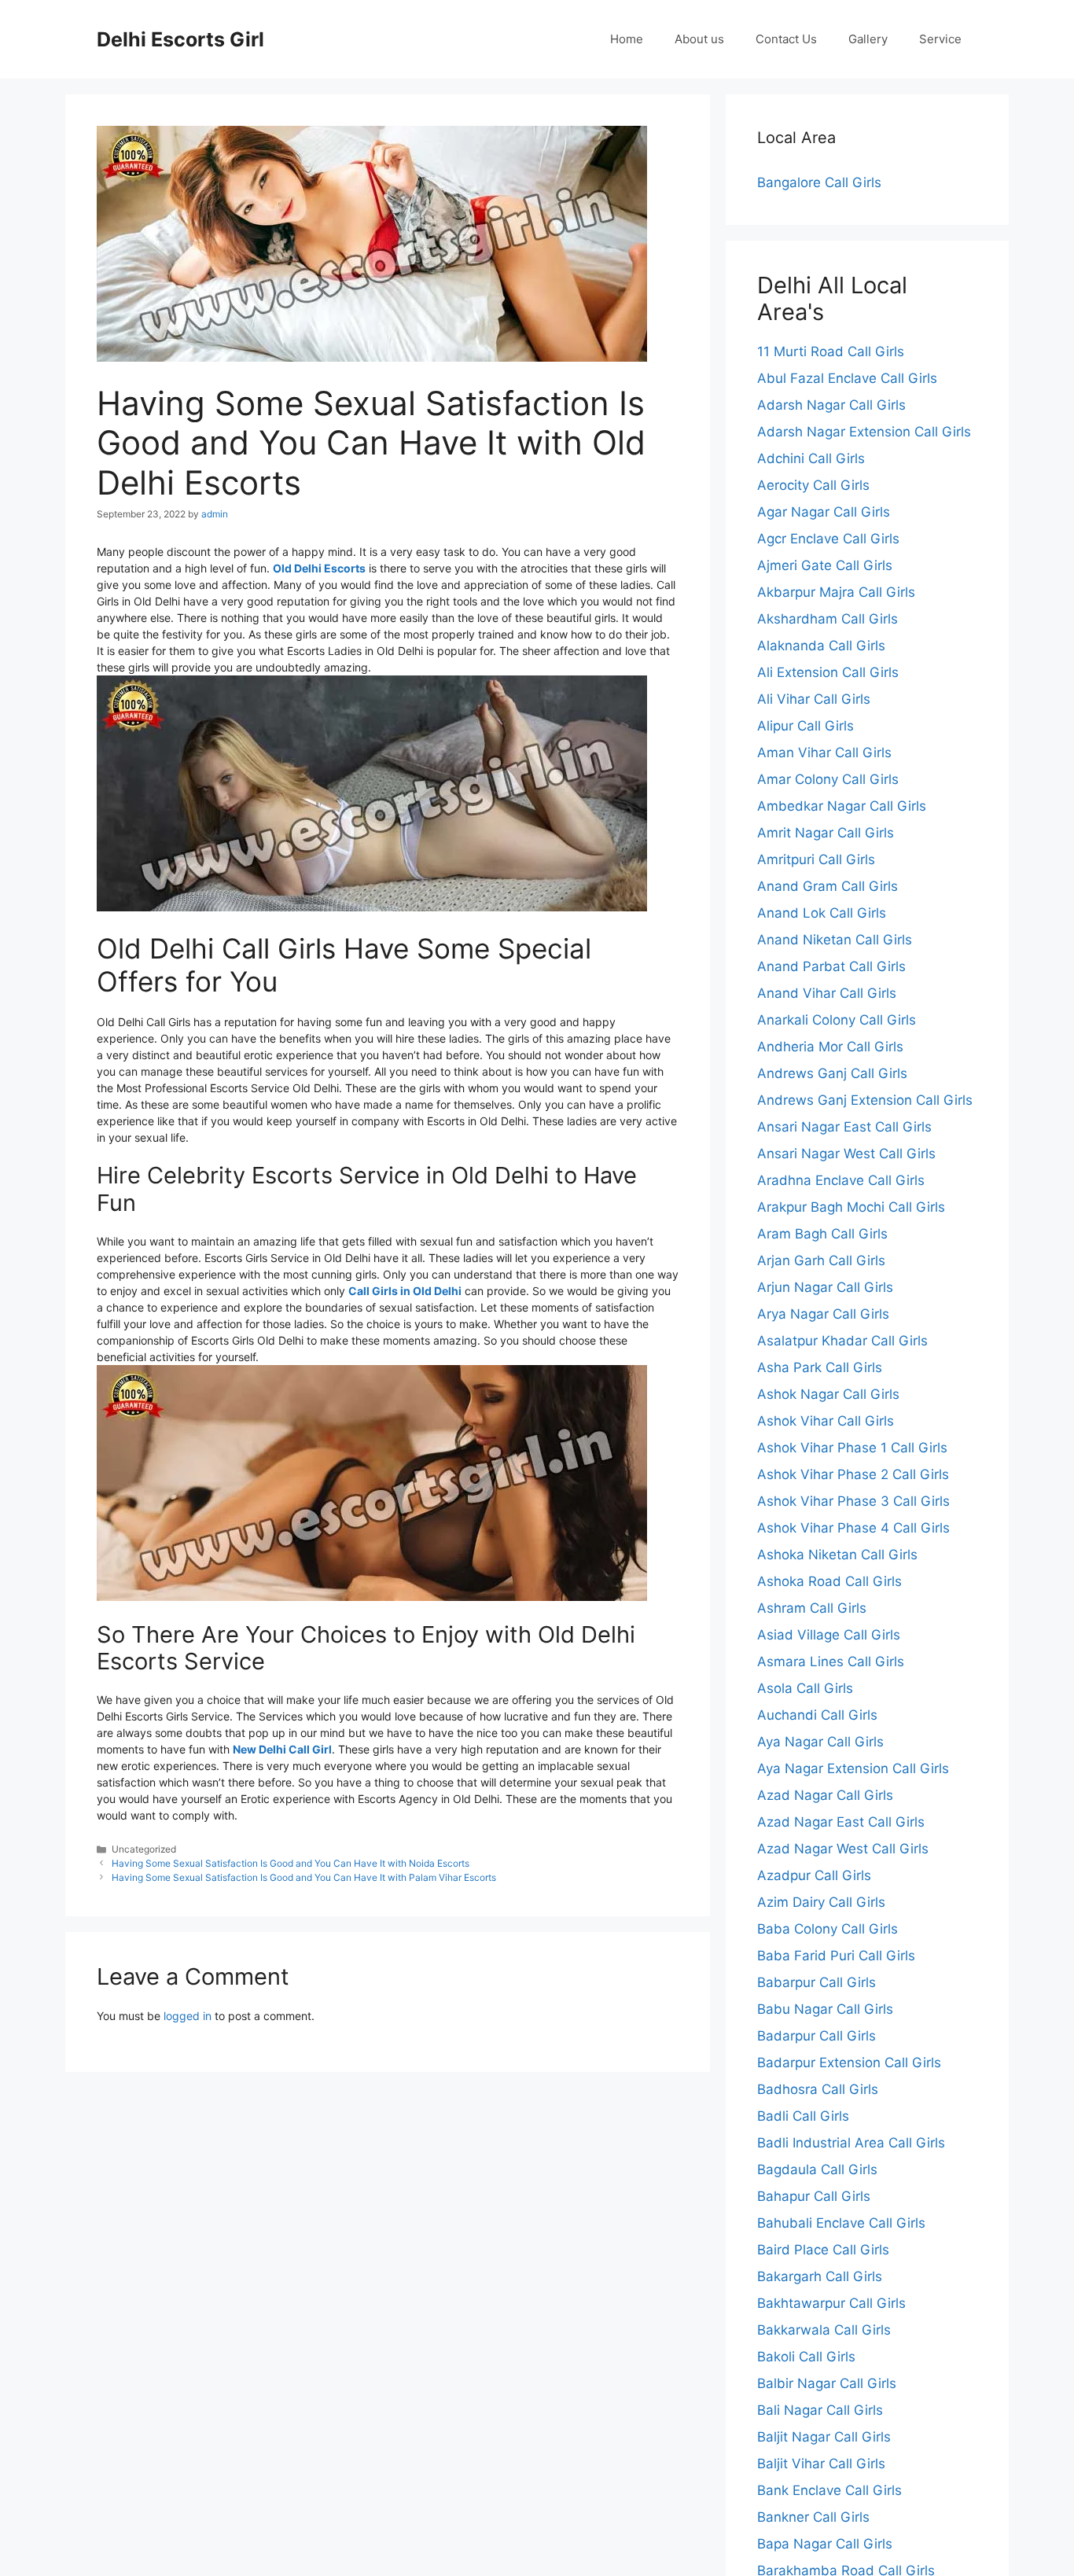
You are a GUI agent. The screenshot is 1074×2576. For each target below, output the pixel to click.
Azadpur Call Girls (814, 1875)
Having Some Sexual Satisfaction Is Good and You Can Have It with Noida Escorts (291, 1863)
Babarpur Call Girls (817, 1982)
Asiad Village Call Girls (829, 1635)
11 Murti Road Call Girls (831, 351)
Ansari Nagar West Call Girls (846, 1154)
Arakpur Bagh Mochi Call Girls (851, 1207)
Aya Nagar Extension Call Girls (853, 1768)
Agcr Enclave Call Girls (828, 539)
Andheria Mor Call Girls (830, 1047)
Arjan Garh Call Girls (821, 1260)
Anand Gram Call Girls (828, 886)
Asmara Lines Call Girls (831, 1662)
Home (627, 39)
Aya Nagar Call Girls (820, 1742)
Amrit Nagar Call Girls (826, 833)
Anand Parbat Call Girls (831, 966)
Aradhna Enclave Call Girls (841, 1180)
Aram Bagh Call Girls (822, 1234)
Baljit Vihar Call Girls (821, 2464)
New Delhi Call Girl (282, 1749)
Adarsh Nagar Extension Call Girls (864, 432)
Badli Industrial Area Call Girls (851, 2143)
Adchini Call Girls (811, 458)
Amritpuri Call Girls (816, 859)
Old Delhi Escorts (319, 568)
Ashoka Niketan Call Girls (837, 1555)
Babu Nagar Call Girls (825, 2009)
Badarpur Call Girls (817, 2036)
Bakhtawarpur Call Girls (831, 2303)
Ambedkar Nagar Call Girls (842, 806)
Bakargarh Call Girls (820, 2276)
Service (940, 39)
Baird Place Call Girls (823, 2250)
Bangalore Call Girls (819, 182)
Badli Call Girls (803, 2116)
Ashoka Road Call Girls (829, 1581)
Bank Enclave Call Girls (829, 2490)
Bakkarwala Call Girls (824, 2330)
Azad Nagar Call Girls (825, 1795)
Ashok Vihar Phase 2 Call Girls (853, 1474)
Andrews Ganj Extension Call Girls (865, 1100)
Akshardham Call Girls (828, 619)
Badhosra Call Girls (818, 2089)
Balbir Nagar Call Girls (827, 2383)
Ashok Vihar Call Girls (826, 1421)
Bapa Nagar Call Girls (825, 2544)
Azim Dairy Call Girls (821, 1902)
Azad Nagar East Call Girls (841, 1822)
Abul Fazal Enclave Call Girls (847, 378)
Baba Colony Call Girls (828, 1929)
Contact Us (786, 39)
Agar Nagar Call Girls (824, 512)
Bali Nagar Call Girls (820, 2410)
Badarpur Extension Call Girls (849, 2063)
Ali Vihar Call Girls (814, 699)
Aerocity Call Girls (813, 485)
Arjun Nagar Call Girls (825, 1287)
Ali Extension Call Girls (828, 672)
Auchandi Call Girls (817, 1715)
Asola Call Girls (805, 1688)
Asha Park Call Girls (820, 1367)
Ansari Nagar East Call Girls (844, 1127)
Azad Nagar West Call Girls (843, 1849)
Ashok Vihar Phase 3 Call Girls (853, 1501)
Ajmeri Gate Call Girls (825, 565)
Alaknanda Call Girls (821, 646)
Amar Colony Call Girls (828, 779)
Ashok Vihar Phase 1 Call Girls (852, 1448)
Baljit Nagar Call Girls (824, 2437)
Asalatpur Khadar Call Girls (842, 1341)
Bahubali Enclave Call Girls (841, 2223)
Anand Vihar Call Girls (827, 993)
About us (699, 39)
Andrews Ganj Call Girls (832, 1073)
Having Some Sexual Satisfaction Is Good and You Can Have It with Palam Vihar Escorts (304, 1877)
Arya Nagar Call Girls (823, 1314)
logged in (188, 2016)
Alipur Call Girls (805, 726)
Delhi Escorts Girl (180, 39)
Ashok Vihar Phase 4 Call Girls (853, 1528)
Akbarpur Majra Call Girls (836, 592)
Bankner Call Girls (813, 2517)
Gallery (868, 39)
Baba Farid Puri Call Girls (836, 1956)
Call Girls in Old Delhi (405, 1291)
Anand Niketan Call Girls (835, 940)
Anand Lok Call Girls (822, 913)
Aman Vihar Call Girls (824, 753)
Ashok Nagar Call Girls (828, 1394)
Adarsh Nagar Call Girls (831, 405)
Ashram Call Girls (812, 1608)
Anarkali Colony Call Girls (837, 1020)
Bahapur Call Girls (814, 2196)
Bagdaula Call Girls (817, 2169)
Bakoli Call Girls (806, 2357)
